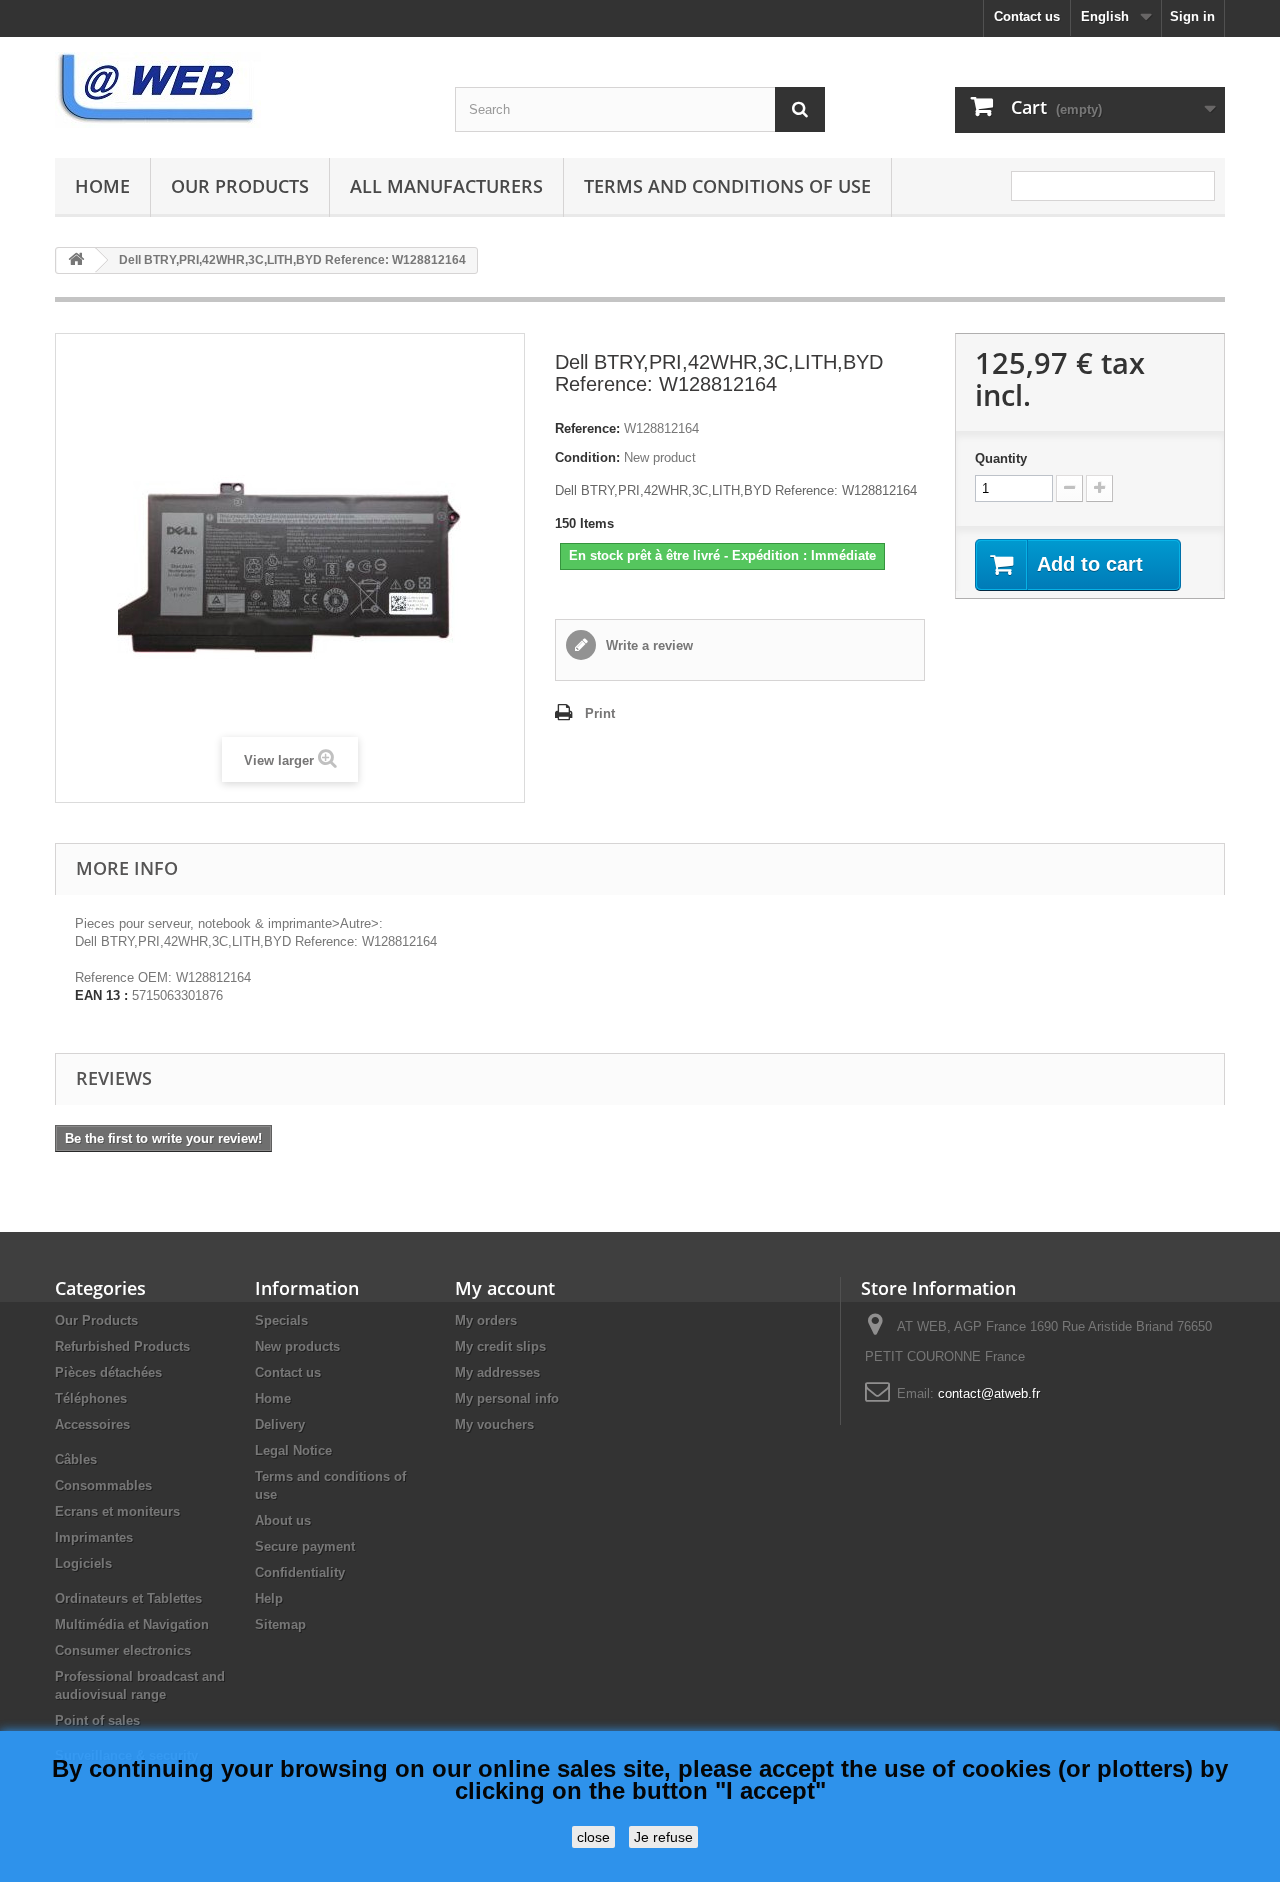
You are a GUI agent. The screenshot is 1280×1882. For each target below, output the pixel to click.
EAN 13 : (101, 995)
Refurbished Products (122, 1346)
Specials (281, 1320)
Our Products (240, 186)
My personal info (507, 1398)
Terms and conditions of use (727, 186)
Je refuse (663, 1837)
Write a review (647, 645)
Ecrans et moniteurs (117, 1511)
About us (283, 1520)
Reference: (587, 428)
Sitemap (280, 1624)
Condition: (587, 457)
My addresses (497, 1372)
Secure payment (305, 1546)
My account (505, 1288)
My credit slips (500, 1346)
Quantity (1001, 458)
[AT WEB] (240, 90)
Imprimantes (94, 1537)
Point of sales (97, 1720)
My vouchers (494, 1424)
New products (297, 1346)
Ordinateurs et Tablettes (128, 1598)
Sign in (1192, 16)
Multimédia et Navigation (132, 1624)
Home (102, 186)
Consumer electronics (123, 1650)
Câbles (76, 1459)
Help (269, 1598)
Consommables (103, 1485)
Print (600, 713)
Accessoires (92, 1424)
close (593, 1837)
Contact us (1027, 16)
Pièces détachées (108, 1372)
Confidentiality (300, 1572)
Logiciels (83, 1563)
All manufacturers (446, 186)
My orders (486, 1320)
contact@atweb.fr (989, 1393)
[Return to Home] (76, 260)
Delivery (280, 1424)
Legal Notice (293, 1450)
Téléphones (91, 1398)
